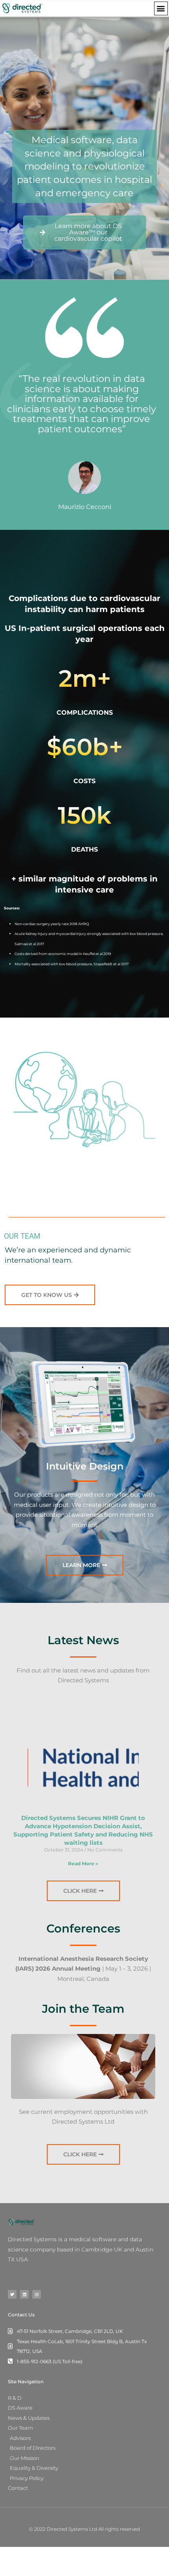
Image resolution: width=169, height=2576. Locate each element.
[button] (161, 8)
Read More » (83, 1863)
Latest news (83, 1640)
